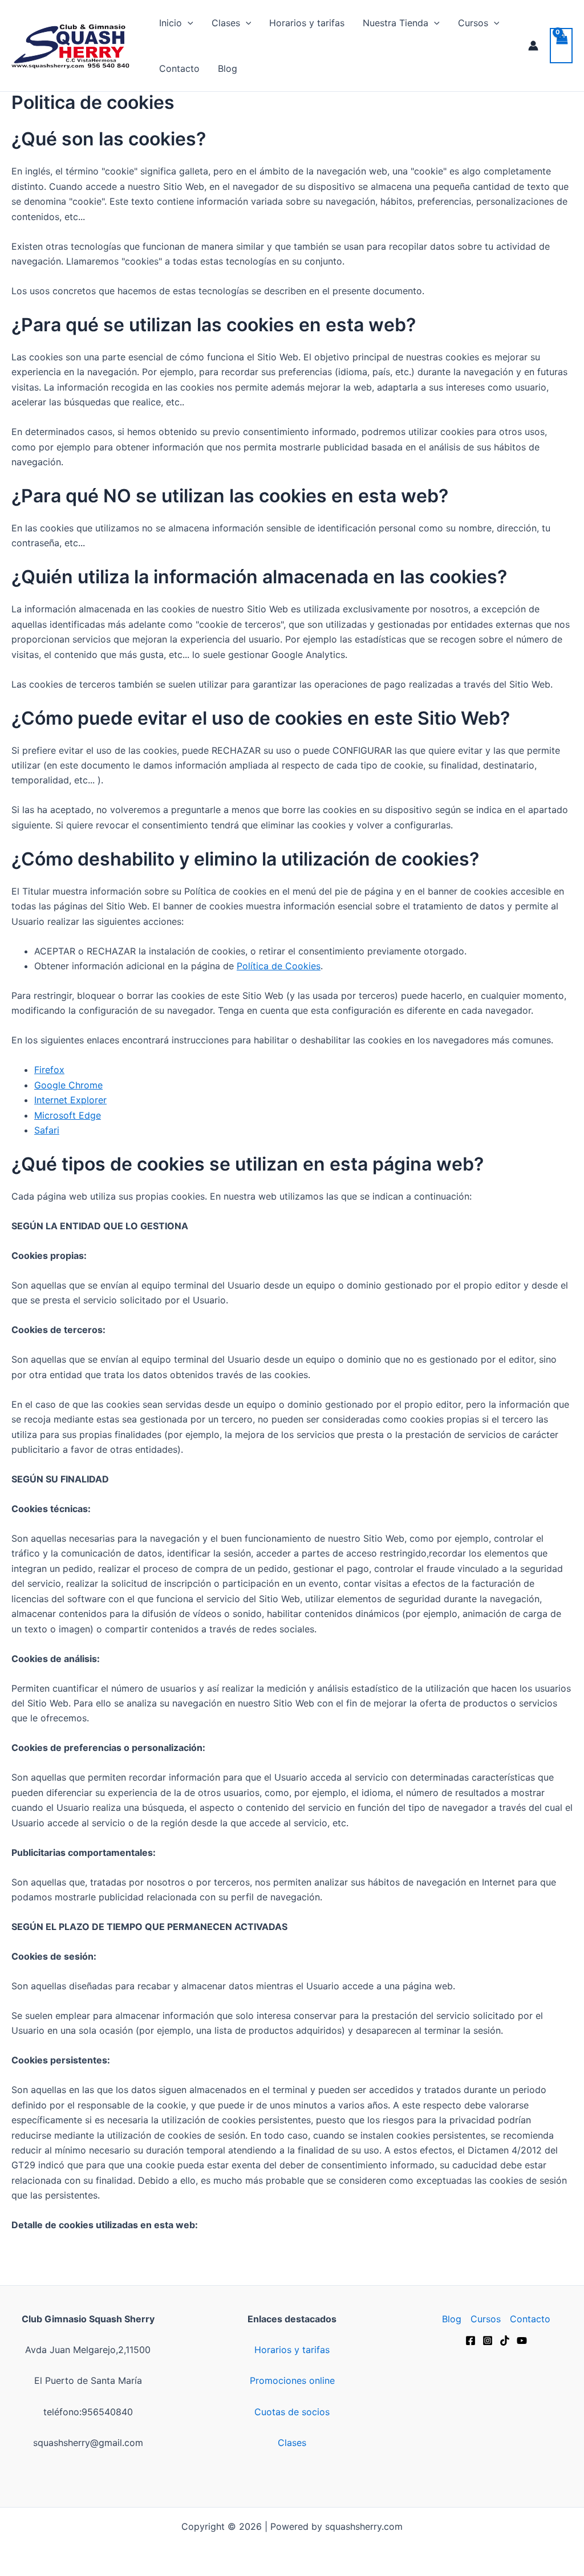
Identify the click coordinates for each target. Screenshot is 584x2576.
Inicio (171, 23)
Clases (226, 23)
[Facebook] (471, 2341)
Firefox (49, 1070)
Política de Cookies (279, 966)
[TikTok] (505, 2341)
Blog (228, 68)
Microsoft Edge (68, 1115)
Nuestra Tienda (396, 23)
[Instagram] (488, 2341)
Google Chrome (68, 1085)
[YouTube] (522, 2341)
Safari (47, 1130)
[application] (188, 23)
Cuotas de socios (292, 2412)
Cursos (473, 23)
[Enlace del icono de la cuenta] (533, 46)
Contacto (179, 68)
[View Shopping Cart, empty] (561, 46)
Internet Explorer (70, 1100)
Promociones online (292, 2380)
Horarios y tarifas (307, 23)
